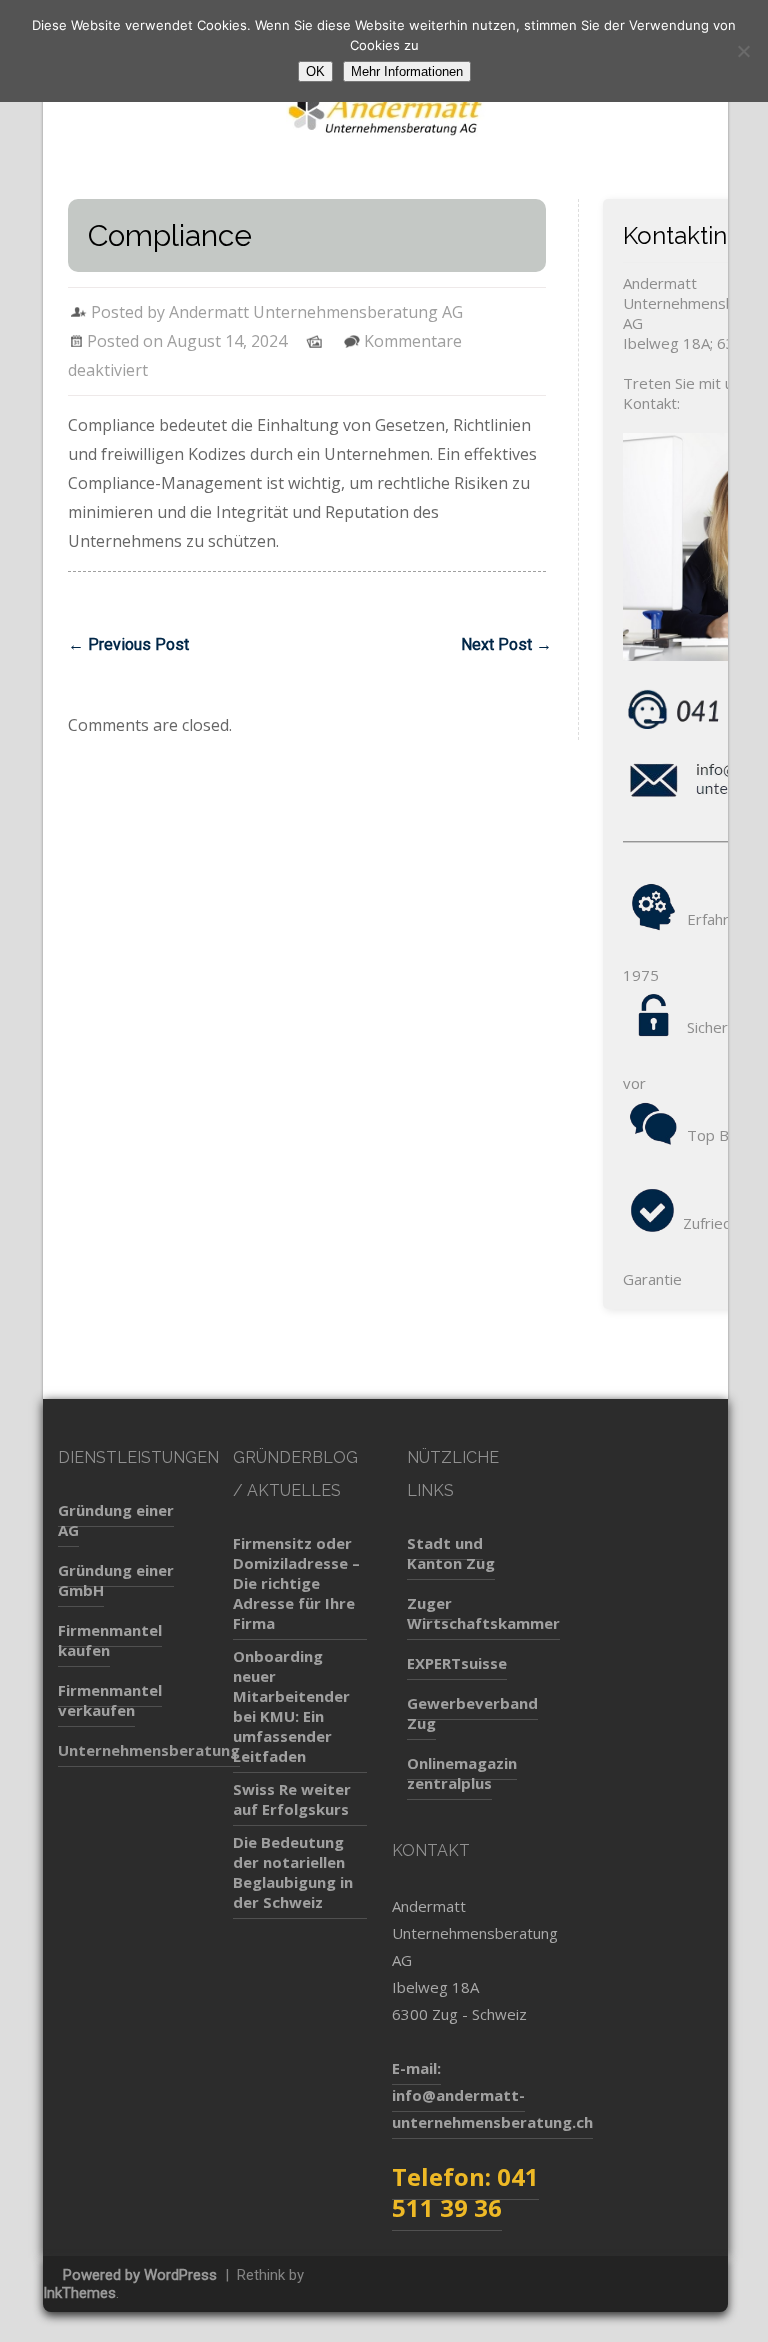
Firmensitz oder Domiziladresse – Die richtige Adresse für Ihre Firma (296, 1583)
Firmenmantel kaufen (110, 1640)
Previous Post (128, 644)
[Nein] (743, 51)
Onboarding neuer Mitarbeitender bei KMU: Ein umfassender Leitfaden (291, 1706)
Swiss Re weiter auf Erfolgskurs (292, 1799)
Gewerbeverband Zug (472, 1713)
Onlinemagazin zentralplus (462, 1773)
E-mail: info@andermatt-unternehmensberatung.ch (492, 2095)
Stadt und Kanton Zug (451, 1553)
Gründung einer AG (116, 1520)
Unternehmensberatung (149, 1750)
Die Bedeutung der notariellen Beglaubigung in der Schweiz (293, 1872)
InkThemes (79, 2293)
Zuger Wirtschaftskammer (483, 1613)
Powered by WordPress (140, 2275)
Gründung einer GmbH (116, 1580)
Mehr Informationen (407, 71)
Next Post (506, 644)
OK (315, 71)
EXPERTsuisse (457, 1663)
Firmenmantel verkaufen (110, 1700)
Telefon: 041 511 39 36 (465, 2192)
